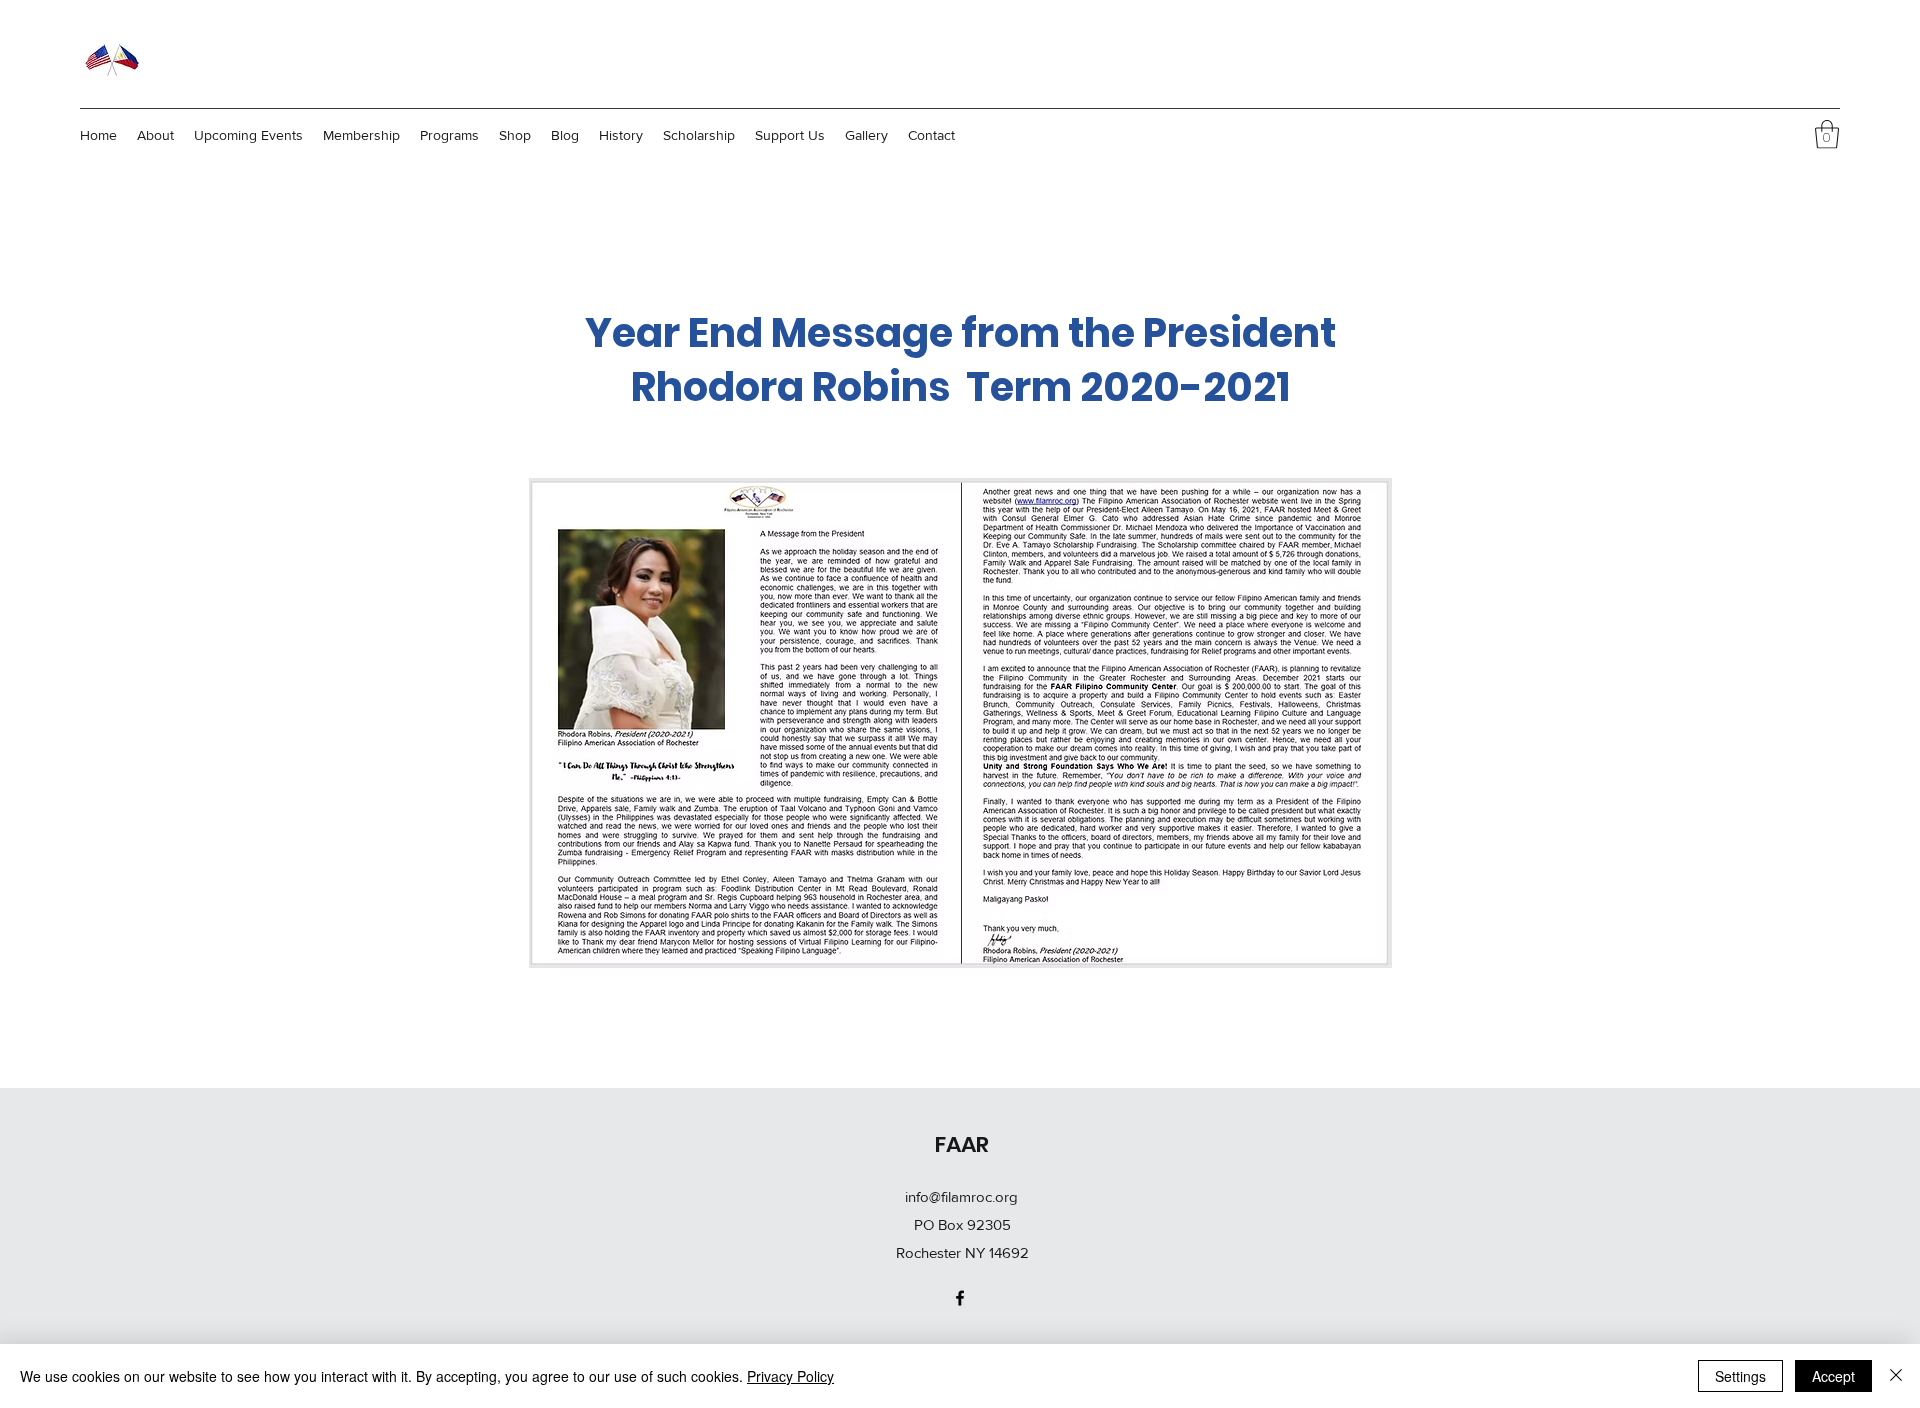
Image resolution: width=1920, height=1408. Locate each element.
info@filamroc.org (961, 1196)
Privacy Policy (790, 1376)
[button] (1827, 134)
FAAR (962, 1144)
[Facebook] (960, 1298)
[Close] (1896, 1376)
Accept (1833, 1376)
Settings (1740, 1376)
